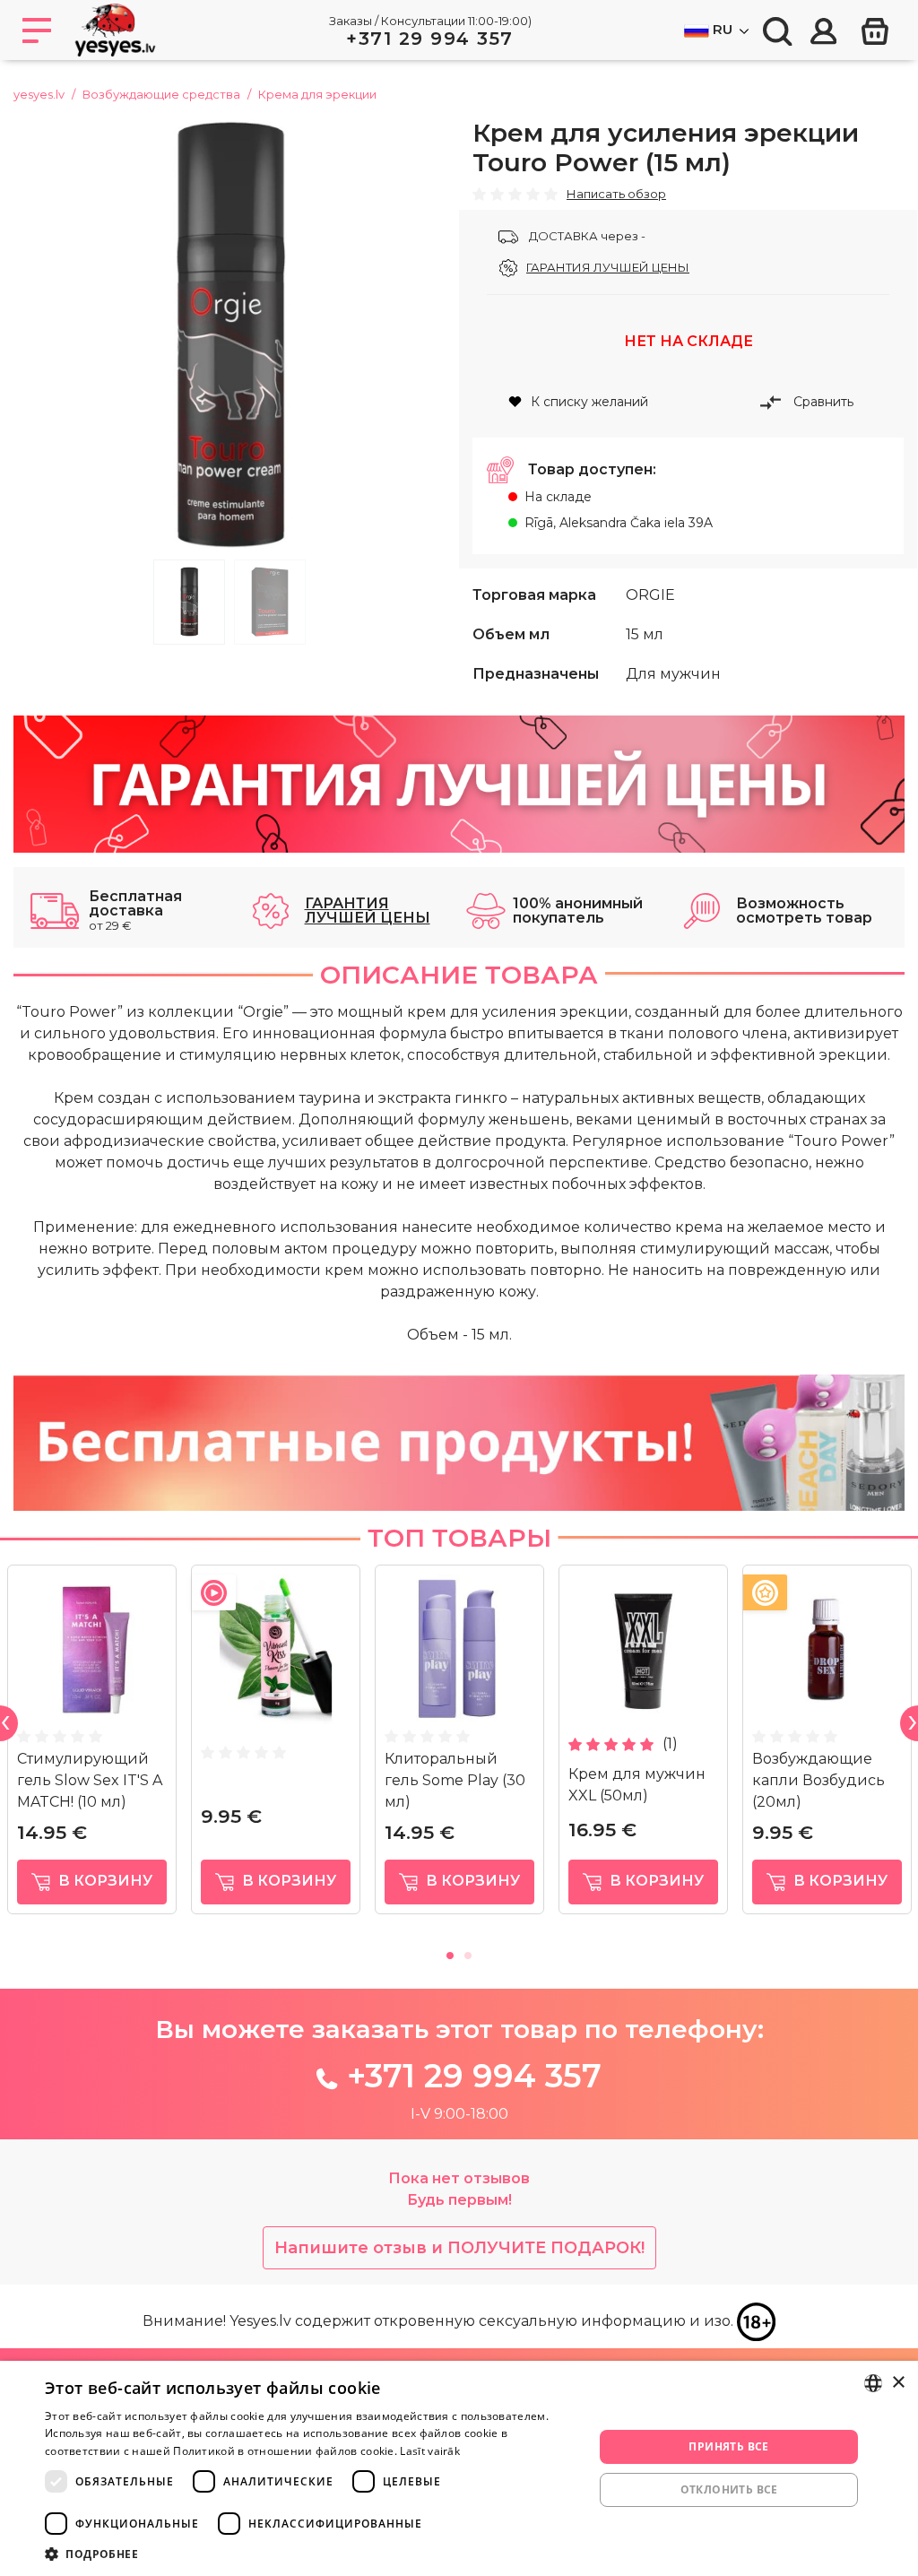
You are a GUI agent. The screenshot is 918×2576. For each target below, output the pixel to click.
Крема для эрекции (317, 94)
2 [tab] (270, 602)
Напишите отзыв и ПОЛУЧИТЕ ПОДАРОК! (459, 2248)
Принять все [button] (728, 2446)
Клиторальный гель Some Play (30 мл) (455, 1780)
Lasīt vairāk (430, 2451)
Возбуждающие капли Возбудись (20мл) (818, 1780)
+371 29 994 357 (430, 39)
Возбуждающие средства (161, 94)
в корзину (104, 1881)
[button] (311, 2554)
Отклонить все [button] (729, 2489)
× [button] (898, 2383)
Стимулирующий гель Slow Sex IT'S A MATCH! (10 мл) (90, 1780)
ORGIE (650, 595)
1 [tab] (189, 602)
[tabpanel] (229, 334)
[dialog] (459, 2468)
